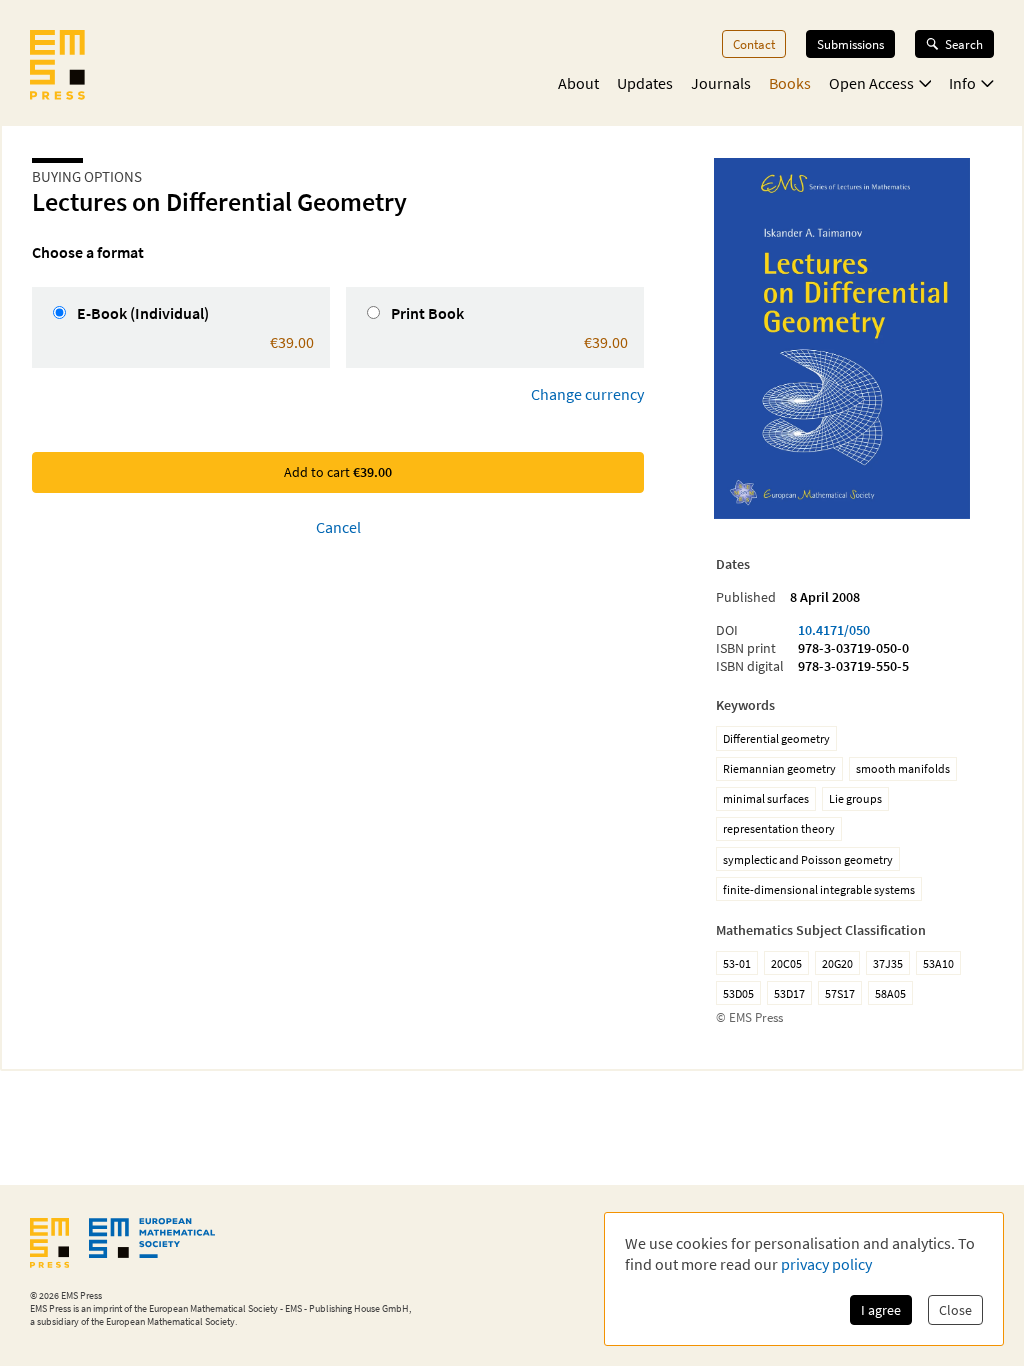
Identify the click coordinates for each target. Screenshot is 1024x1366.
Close (955, 1310)
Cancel (338, 527)
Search (964, 44)
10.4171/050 (834, 630)
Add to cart (338, 472)
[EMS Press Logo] (57, 67)
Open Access (871, 83)
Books (790, 83)
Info (962, 83)
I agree (881, 1310)
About (578, 83)
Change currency (587, 394)
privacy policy (826, 1264)
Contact (754, 44)
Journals (721, 83)
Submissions (850, 44)
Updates (645, 83)
